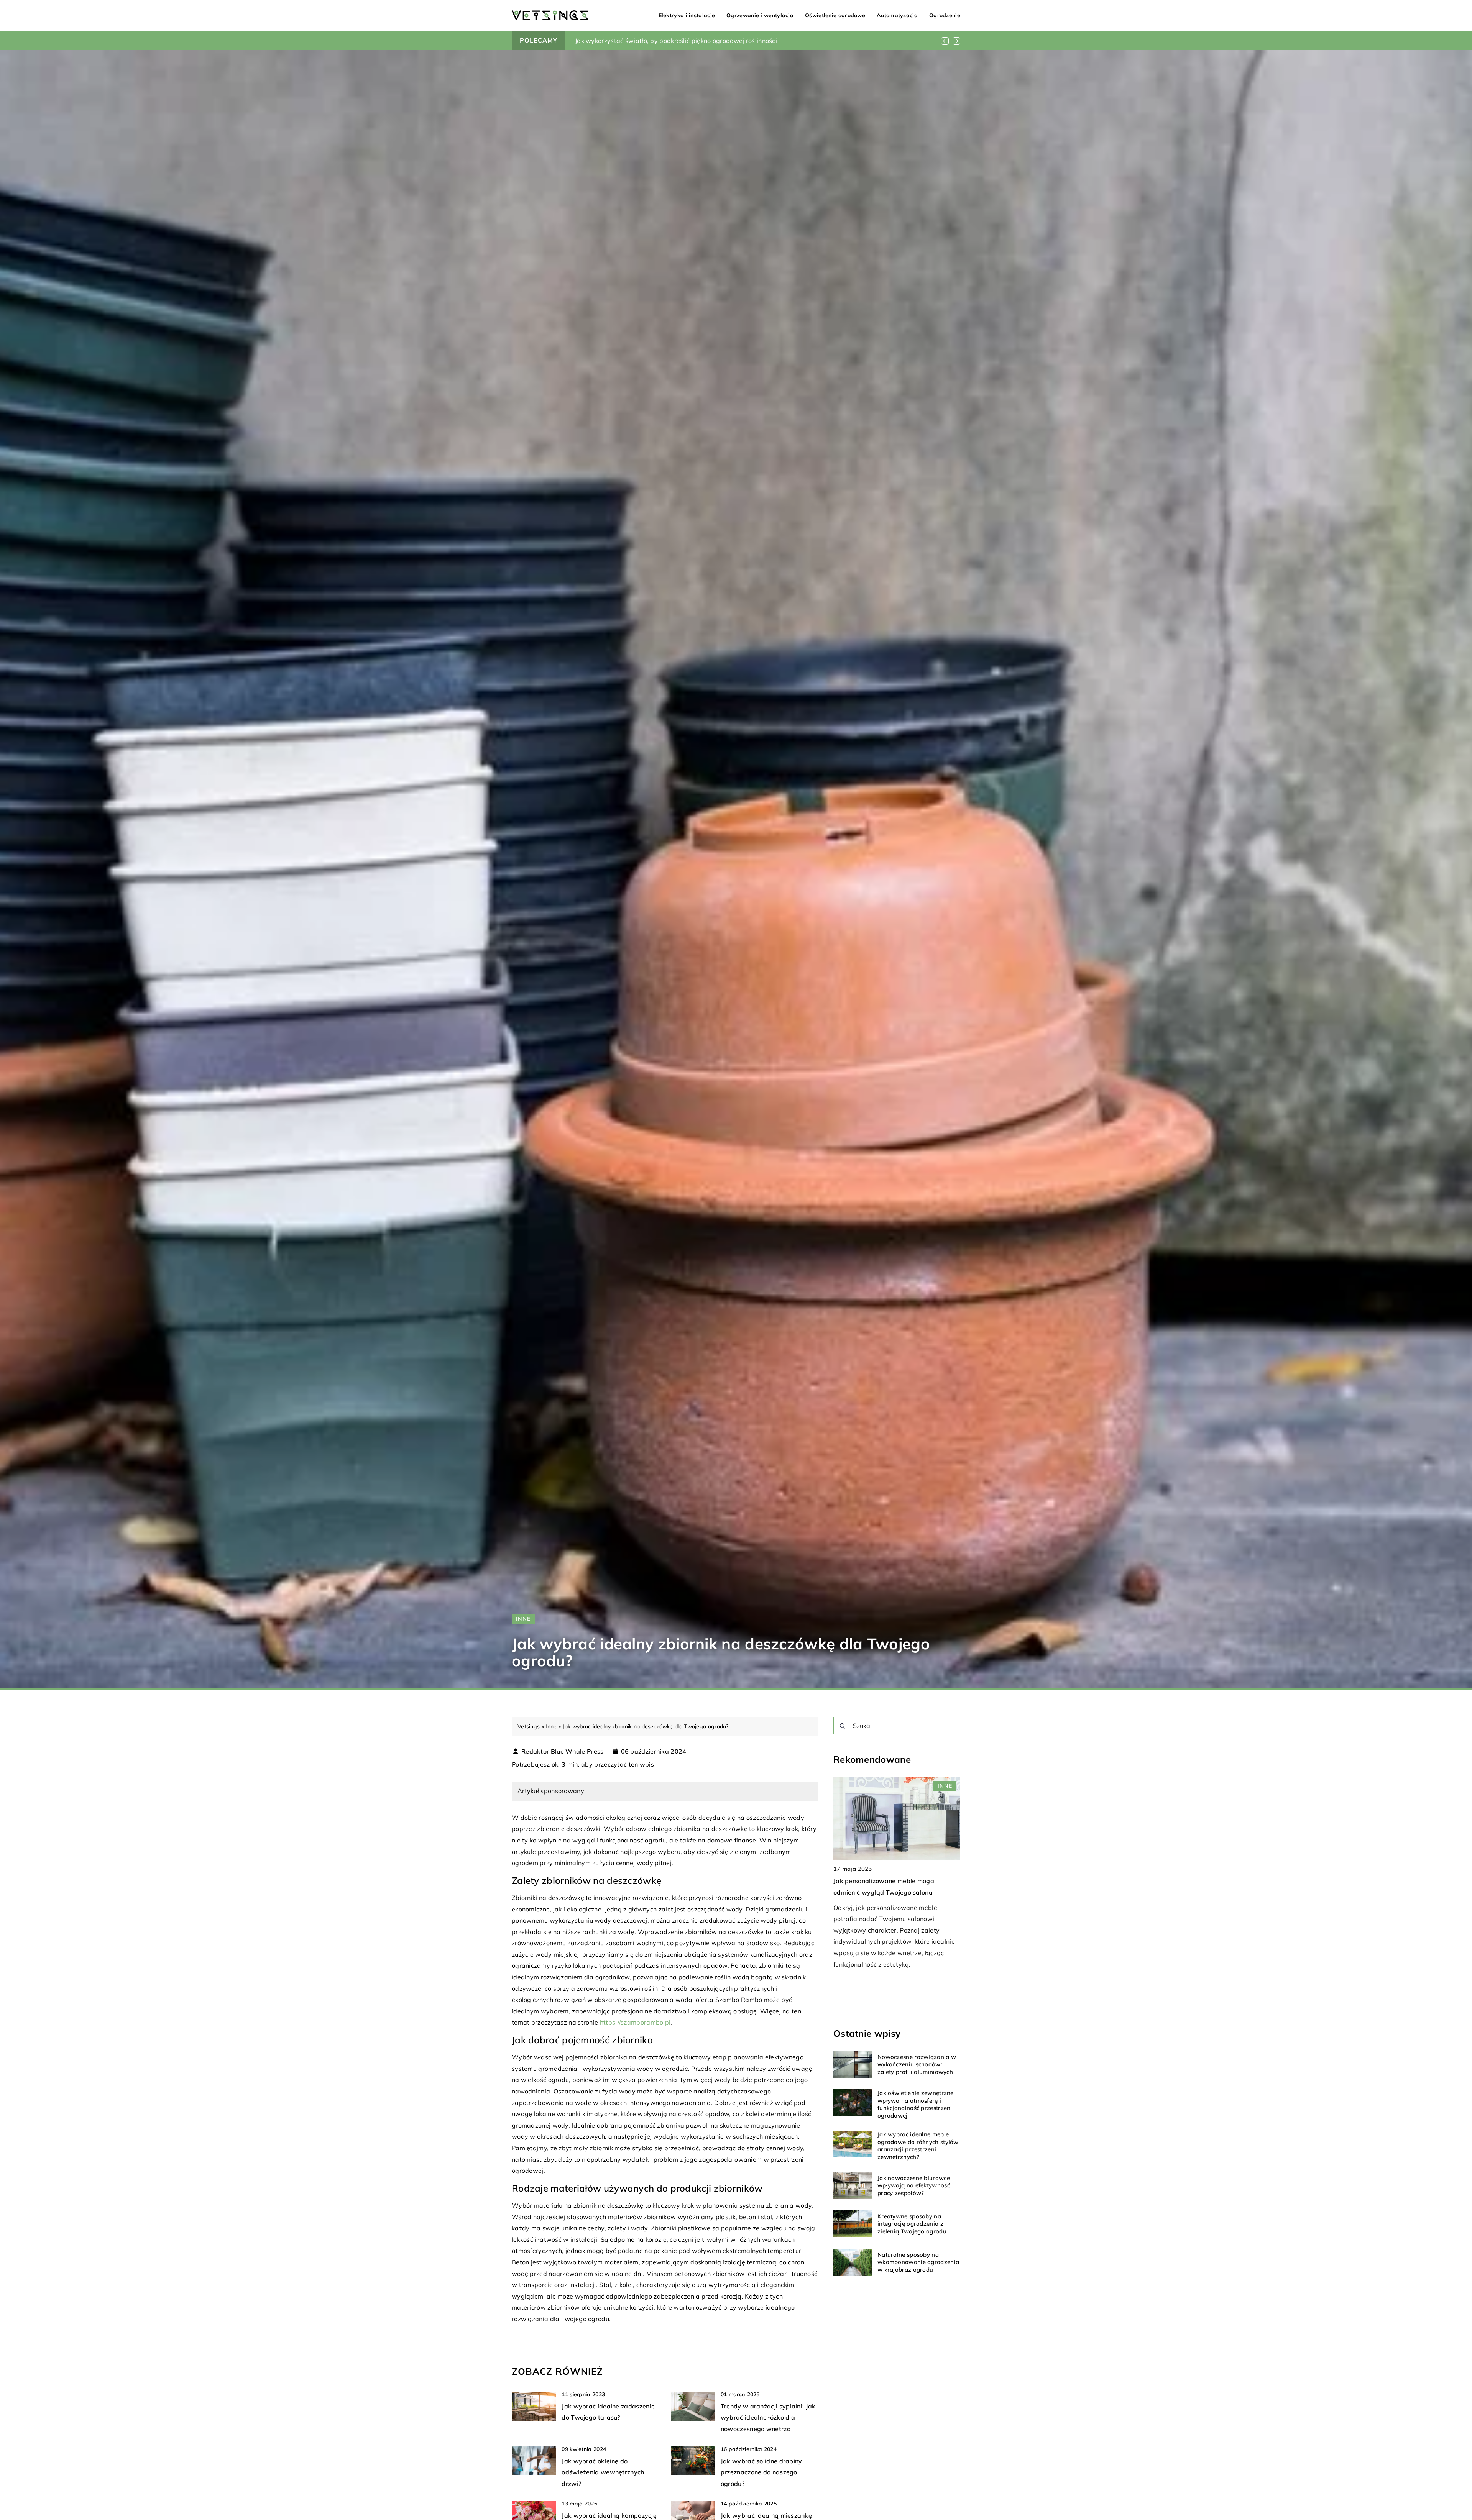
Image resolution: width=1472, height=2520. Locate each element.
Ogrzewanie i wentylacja (760, 15)
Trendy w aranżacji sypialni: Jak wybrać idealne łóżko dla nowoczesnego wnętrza (768, 2417)
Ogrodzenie (945, 15)
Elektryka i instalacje (687, 15)
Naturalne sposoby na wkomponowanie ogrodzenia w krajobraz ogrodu (918, 2262)
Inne (523, 1619)
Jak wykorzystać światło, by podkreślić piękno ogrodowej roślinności (676, 41)
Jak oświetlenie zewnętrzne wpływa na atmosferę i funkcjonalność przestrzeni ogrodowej (916, 2104)
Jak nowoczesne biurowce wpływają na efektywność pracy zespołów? (914, 2185)
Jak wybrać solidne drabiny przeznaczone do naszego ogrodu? (761, 2472)
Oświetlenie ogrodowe (835, 15)
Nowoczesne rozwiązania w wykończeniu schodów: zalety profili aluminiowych (917, 2064)
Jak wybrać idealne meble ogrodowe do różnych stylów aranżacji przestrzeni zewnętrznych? (918, 2146)
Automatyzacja (897, 15)
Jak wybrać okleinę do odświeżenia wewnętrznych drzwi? (603, 2472)
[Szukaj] (843, 1726)
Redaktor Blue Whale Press (563, 1751)
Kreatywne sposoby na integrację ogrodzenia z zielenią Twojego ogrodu (912, 2224)
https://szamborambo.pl (635, 2022)
